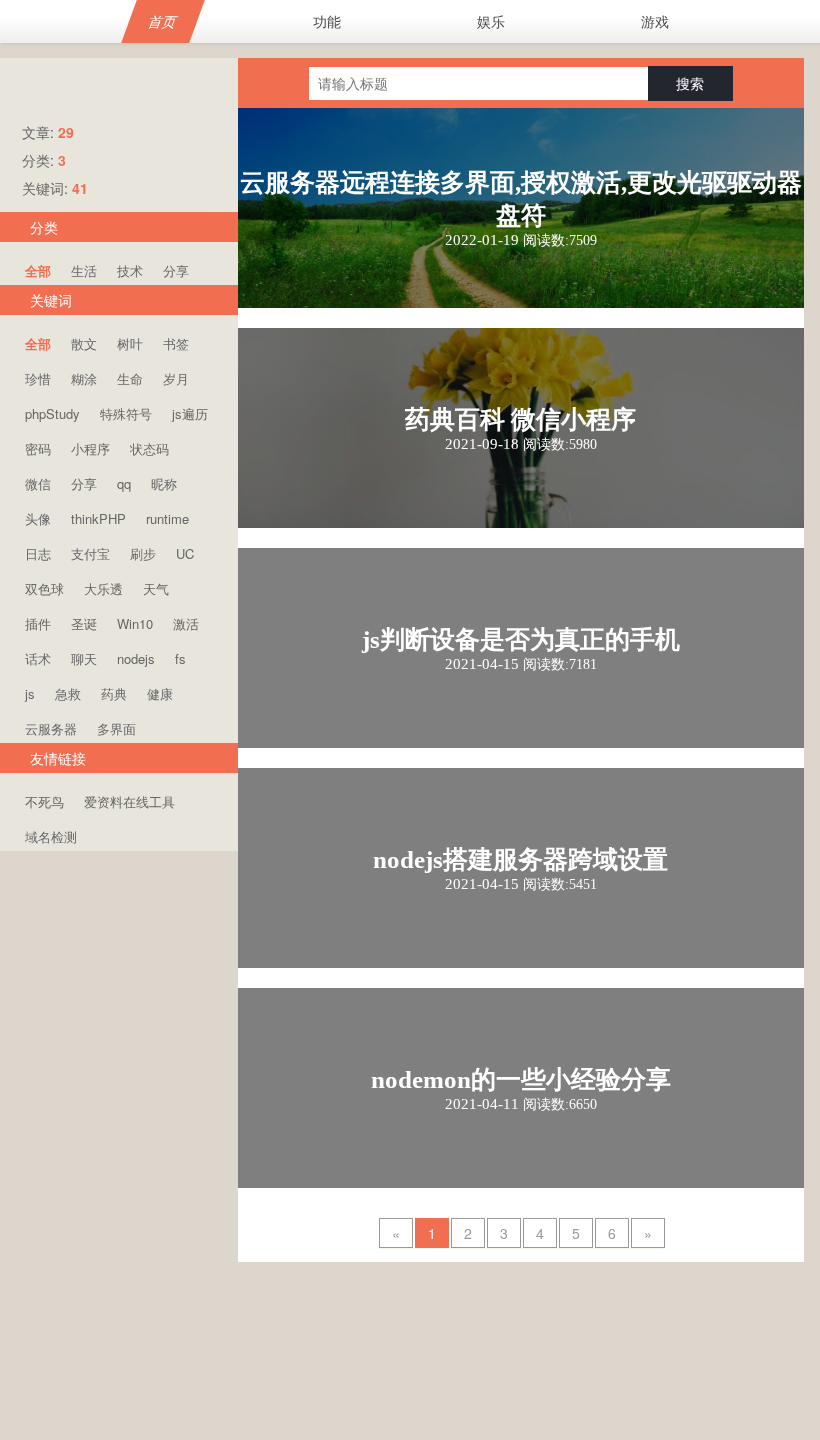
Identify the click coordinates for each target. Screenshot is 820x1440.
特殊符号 (126, 413)
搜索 (690, 83)
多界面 (116, 728)
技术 (130, 270)
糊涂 (84, 378)
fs (180, 658)
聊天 (84, 658)
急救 (68, 693)
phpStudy (52, 413)
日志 (38, 553)
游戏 (655, 21)
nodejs (136, 658)
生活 (84, 270)
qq (124, 483)
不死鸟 (44, 801)
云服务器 (51, 728)
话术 (38, 658)
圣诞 (84, 623)
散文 (84, 343)
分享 (176, 270)
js (30, 693)
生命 (130, 378)
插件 (38, 623)
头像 (38, 518)
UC (185, 553)
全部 (38, 270)
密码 (38, 448)
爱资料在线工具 (129, 801)
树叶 (130, 343)
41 (80, 188)
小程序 (90, 448)
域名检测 (51, 836)
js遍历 (190, 413)
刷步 (143, 553)
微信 (38, 483)
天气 (156, 588)
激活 (186, 623)
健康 (160, 693)
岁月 (176, 378)
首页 (163, 21)
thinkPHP (98, 518)
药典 (114, 693)
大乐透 (103, 588)
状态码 (149, 448)
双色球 (44, 588)
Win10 (135, 623)
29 (66, 132)
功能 (327, 21)
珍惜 (38, 378)
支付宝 (90, 553)
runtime (167, 518)
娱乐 (491, 21)
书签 (176, 343)
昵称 (164, 483)
